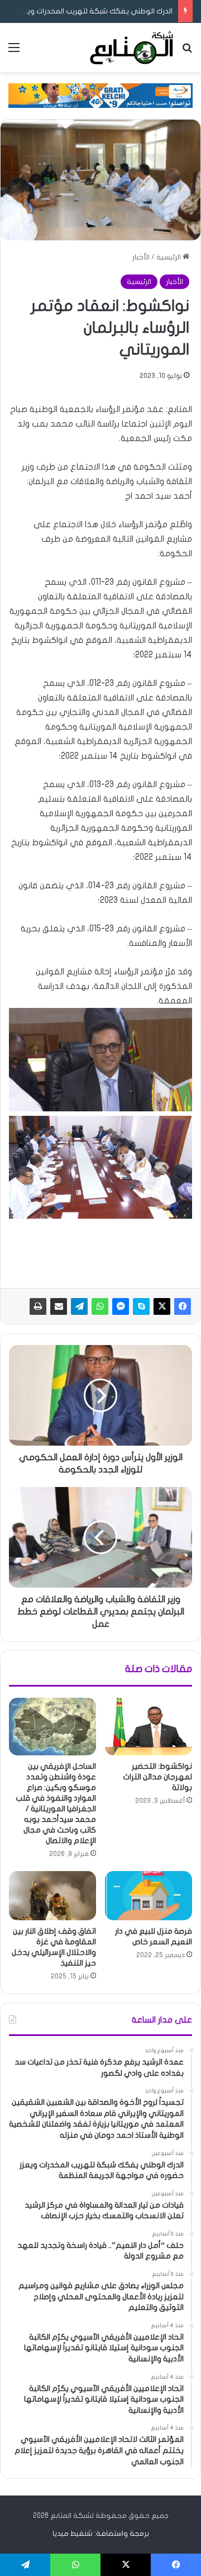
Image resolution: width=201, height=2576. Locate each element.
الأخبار (141, 257)
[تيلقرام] (79, 1306)
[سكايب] (141, 1306)
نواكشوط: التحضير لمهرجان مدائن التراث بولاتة (157, 1777)
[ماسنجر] (121, 1306)
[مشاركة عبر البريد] (59, 1306)
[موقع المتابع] (131, 48)
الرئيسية (169, 257)
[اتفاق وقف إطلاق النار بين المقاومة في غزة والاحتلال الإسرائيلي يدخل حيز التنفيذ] (52, 1896)
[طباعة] (38, 1306)
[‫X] (162, 1306)
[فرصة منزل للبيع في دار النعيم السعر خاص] (149, 1896)
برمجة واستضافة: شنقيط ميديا (101, 2534)
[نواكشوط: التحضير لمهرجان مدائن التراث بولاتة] (149, 1727)
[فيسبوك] (183, 1306)
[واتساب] (100, 1306)
